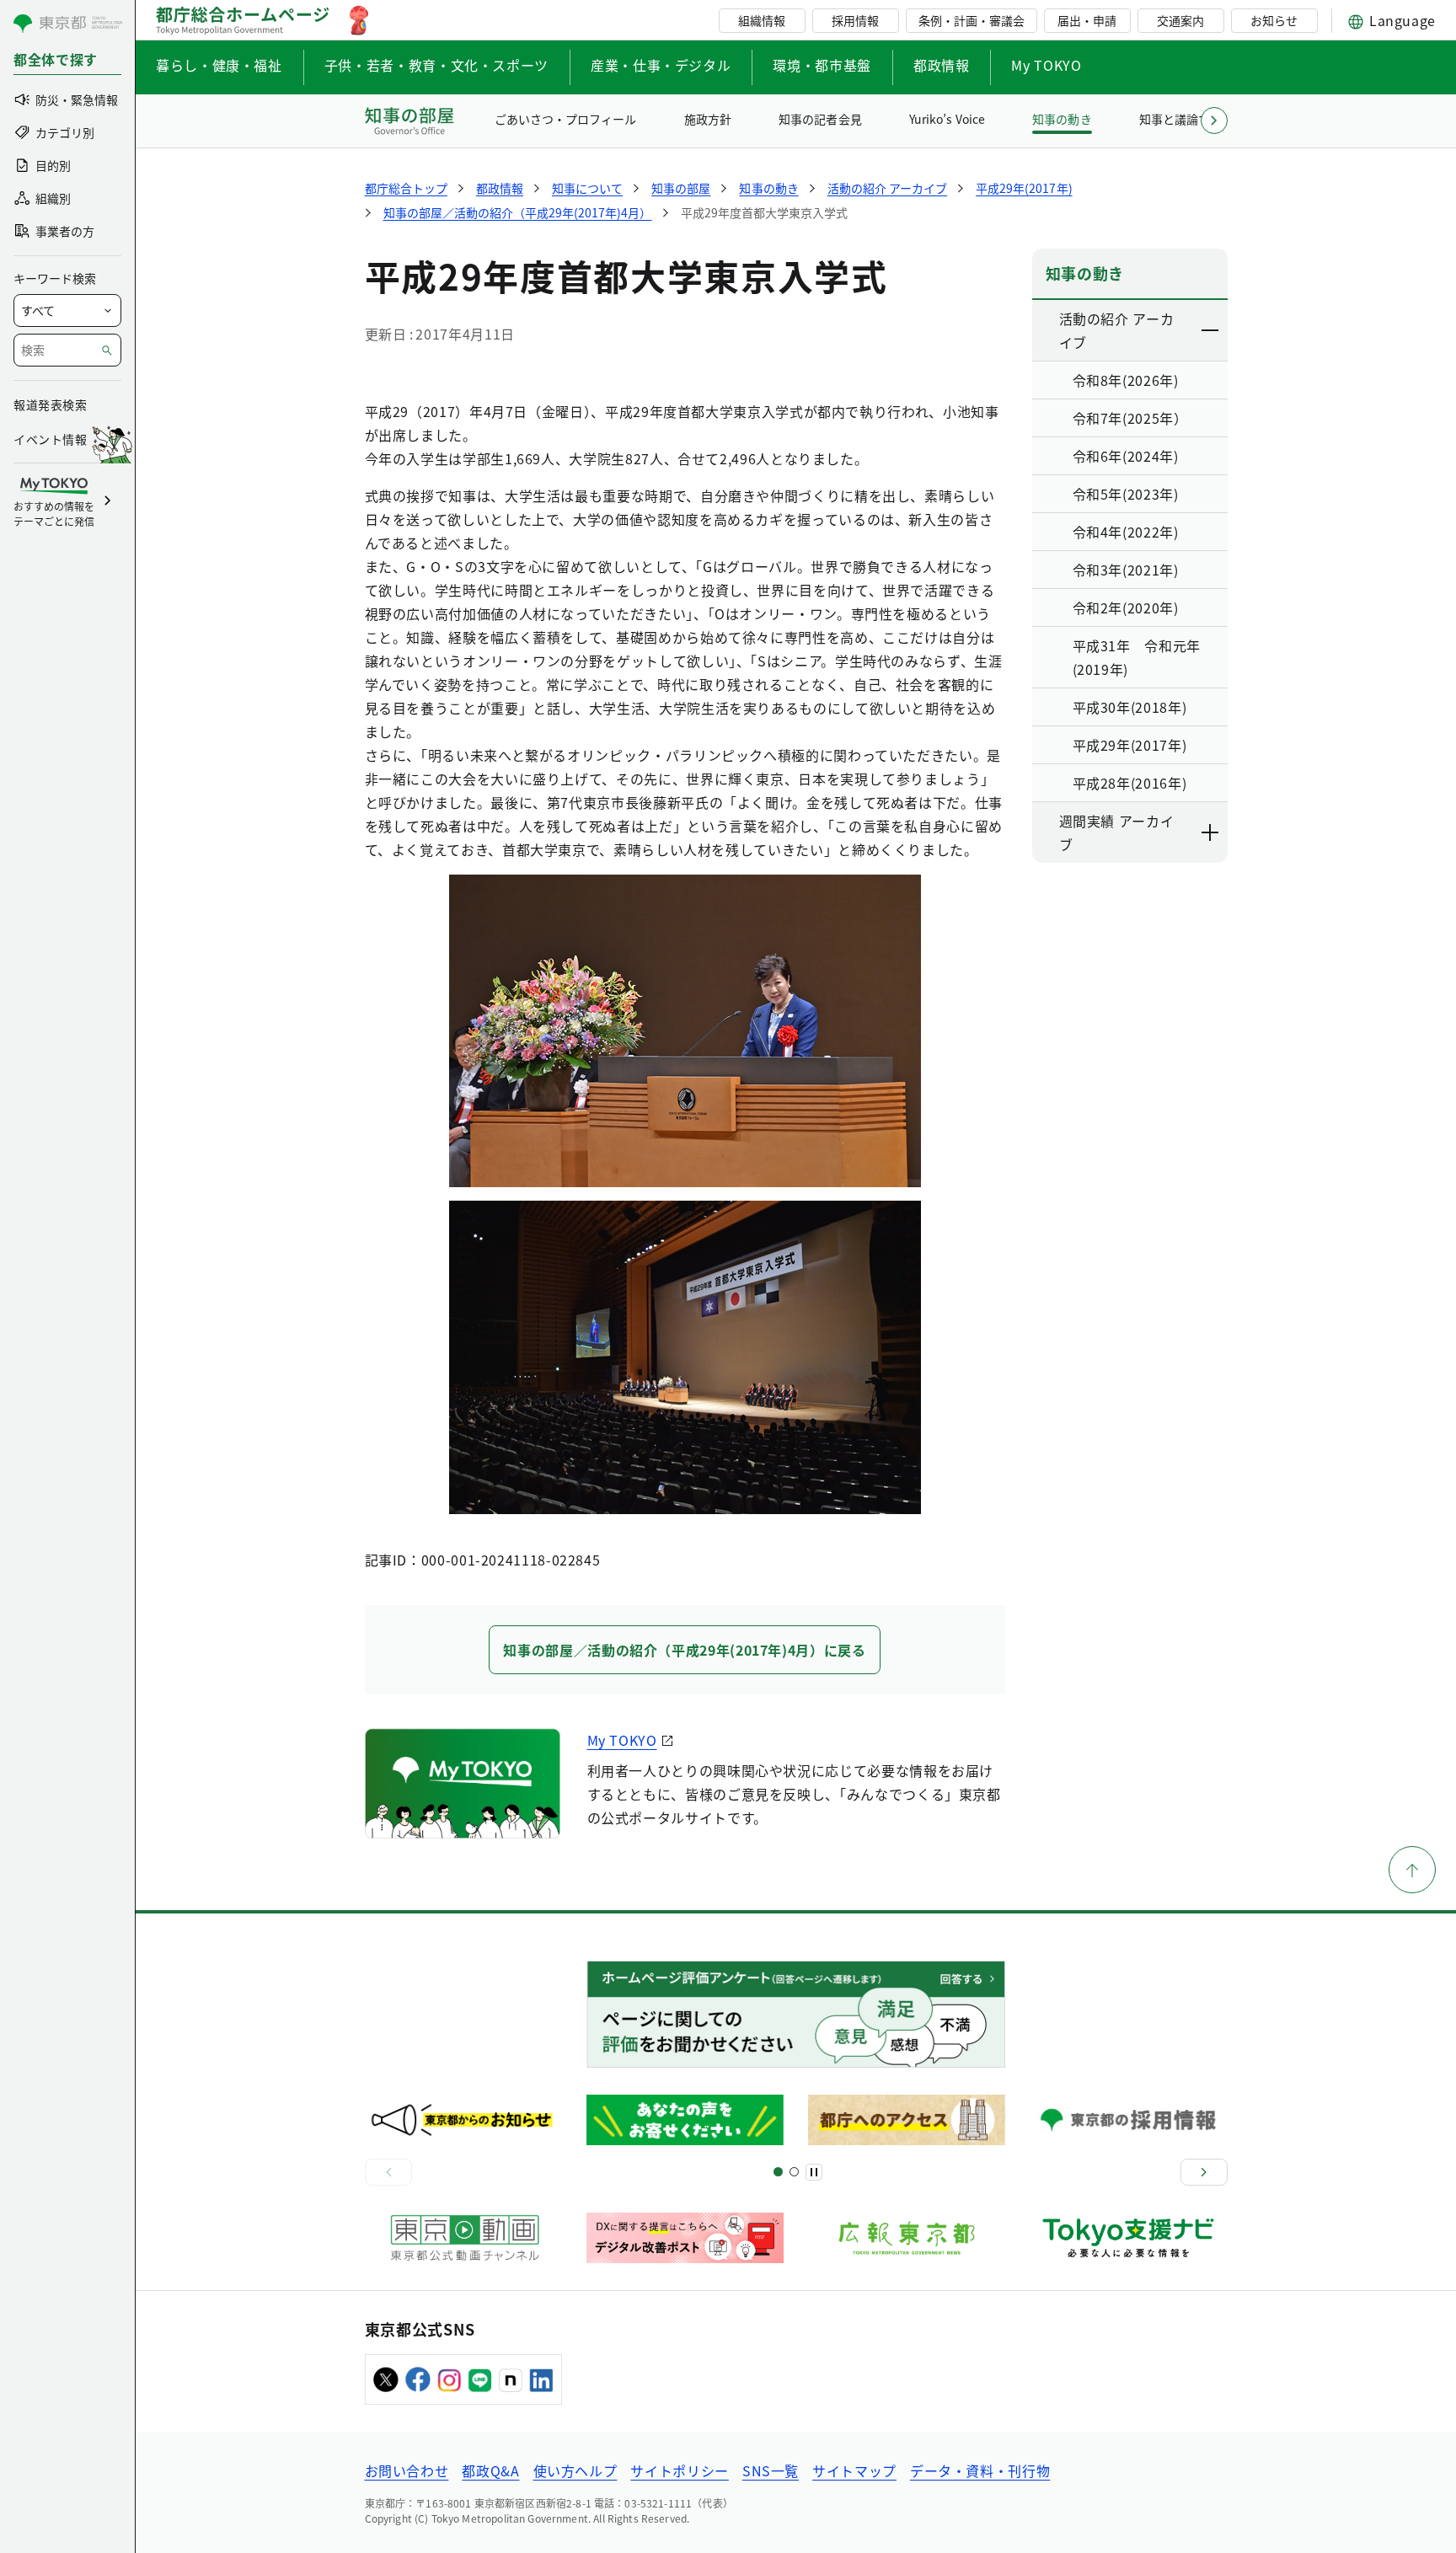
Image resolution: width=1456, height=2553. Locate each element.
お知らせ (1274, 20)
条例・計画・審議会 (972, 20)
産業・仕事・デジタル (661, 65)
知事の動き (1062, 119)
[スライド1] (778, 2172)
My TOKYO (1046, 65)
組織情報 (762, 20)
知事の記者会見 (820, 119)
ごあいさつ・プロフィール (565, 119)
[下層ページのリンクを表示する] (1211, 330)
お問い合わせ (407, 2470)
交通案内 (1180, 20)
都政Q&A (490, 2470)
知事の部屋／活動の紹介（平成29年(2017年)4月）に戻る (684, 1650)
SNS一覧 (771, 2470)
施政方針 (708, 119)
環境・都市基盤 (822, 65)
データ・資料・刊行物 (980, 2470)
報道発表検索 (50, 404)
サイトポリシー (679, 2470)
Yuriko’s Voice (947, 119)
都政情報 (942, 65)
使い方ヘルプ (575, 2470)
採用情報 (855, 20)
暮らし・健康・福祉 (219, 65)
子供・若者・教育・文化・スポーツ (436, 65)
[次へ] (1204, 2172)
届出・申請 (1087, 20)
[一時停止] (814, 2172)
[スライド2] (794, 2172)
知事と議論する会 (1186, 119)
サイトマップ (854, 2470)
